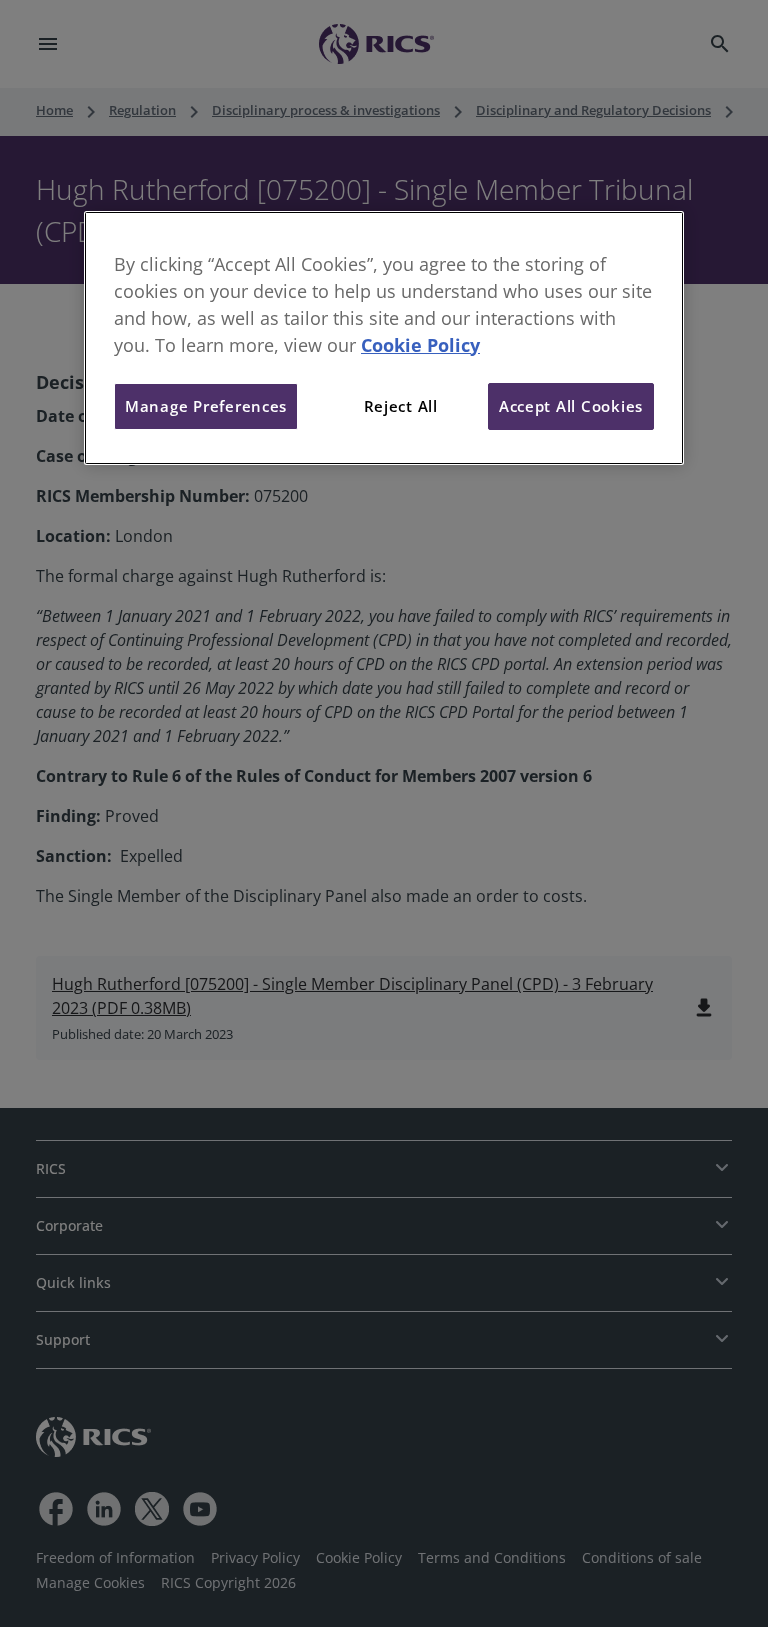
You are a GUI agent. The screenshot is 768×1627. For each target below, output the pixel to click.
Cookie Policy (420, 345)
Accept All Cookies (571, 406)
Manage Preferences (206, 406)
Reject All (401, 406)
